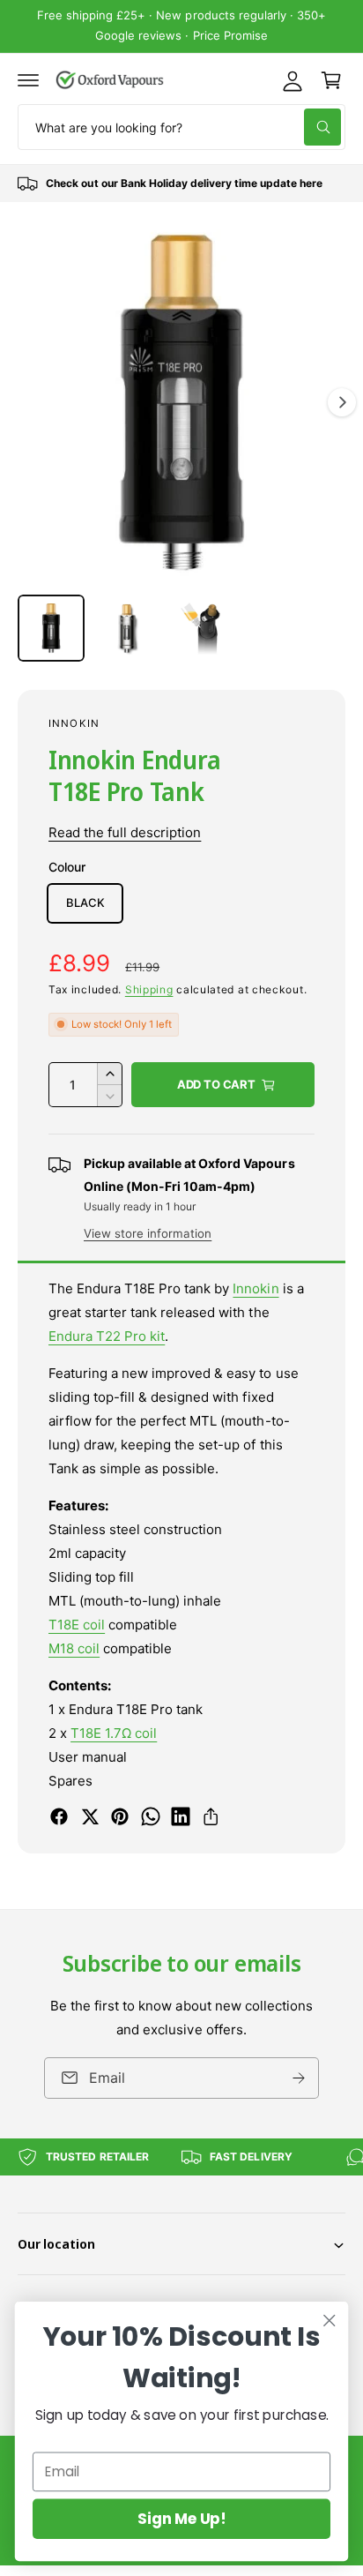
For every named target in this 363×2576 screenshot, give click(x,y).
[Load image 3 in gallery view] (203, 628)
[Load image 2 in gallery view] (127, 628)
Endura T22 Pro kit (107, 1336)
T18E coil (77, 1625)
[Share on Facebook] (59, 1816)
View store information (148, 1233)
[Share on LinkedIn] (181, 1816)
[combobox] (181, 127)
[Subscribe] (299, 2078)
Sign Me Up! (181, 2519)
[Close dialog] (329, 2321)
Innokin (74, 723)
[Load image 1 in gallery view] (51, 628)
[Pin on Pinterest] (120, 1816)
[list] (181, 183)
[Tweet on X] (90, 1816)
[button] (28, 80)
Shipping (149, 989)
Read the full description (125, 832)
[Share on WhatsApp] (151, 1816)
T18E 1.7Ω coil (114, 1733)
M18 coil (74, 1648)
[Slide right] (342, 402)
